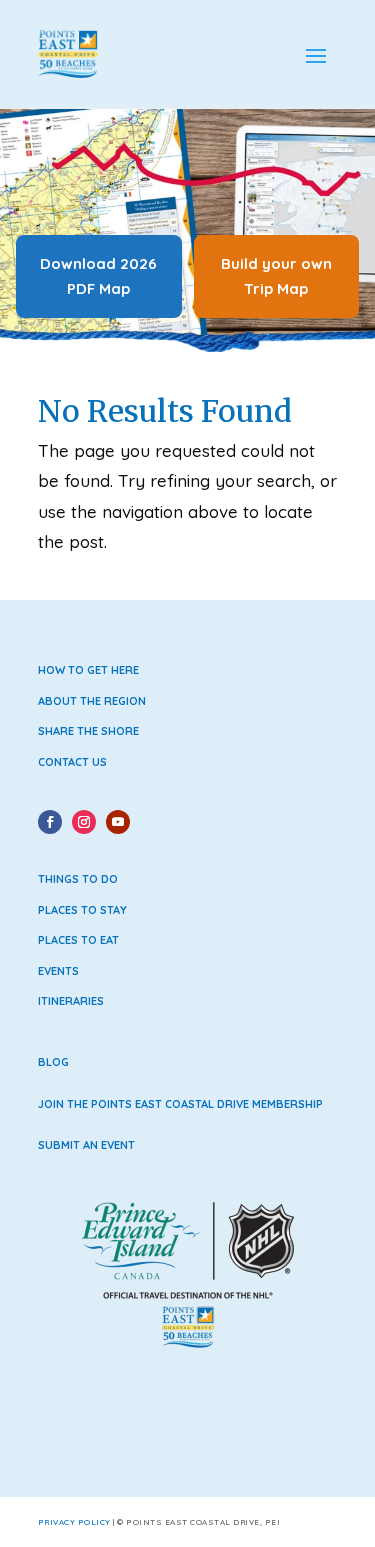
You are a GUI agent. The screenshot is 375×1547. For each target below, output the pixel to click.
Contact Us (72, 762)
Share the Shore (88, 731)
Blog (53, 1062)
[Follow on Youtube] (118, 822)
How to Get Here (88, 670)
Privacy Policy (74, 1522)
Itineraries (71, 1001)
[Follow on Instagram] (84, 822)
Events (58, 971)
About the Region (92, 701)
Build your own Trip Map (276, 276)
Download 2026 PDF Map (98, 276)
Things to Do (78, 879)
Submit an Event (86, 1145)
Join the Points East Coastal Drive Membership (180, 1104)
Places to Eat (78, 940)
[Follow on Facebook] (50, 822)
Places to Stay (82, 910)
